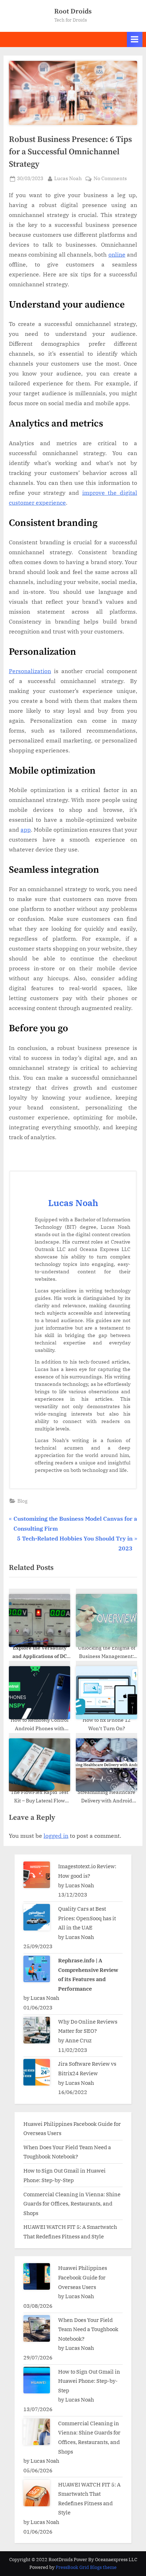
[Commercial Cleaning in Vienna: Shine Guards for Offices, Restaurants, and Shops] (37, 2432)
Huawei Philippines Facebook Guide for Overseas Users (83, 2277)
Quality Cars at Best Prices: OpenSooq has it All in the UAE (87, 1918)
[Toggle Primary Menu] (135, 39)
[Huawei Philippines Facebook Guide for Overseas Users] (37, 2276)
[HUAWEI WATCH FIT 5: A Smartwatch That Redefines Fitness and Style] (37, 2493)
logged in (56, 1836)
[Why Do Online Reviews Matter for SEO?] (37, 2030)
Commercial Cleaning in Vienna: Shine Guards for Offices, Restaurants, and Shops (72, 2204)
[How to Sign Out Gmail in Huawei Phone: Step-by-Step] (37, 2380)
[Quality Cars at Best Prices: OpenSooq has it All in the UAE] (37, 1917)
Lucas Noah (68, 178)
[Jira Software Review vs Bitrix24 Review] (37, 2072)
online (117, 254)
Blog (23, 1501)
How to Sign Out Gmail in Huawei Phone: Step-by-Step (89, 2381)
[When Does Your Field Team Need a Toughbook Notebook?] (37, 2328)
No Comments (110, 179)
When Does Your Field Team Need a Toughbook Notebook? (88, 2329)
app (26, 830)
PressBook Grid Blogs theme (86, 2567)
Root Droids (73, 11)
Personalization (30, 671)
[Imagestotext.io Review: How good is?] (37, 1875)
